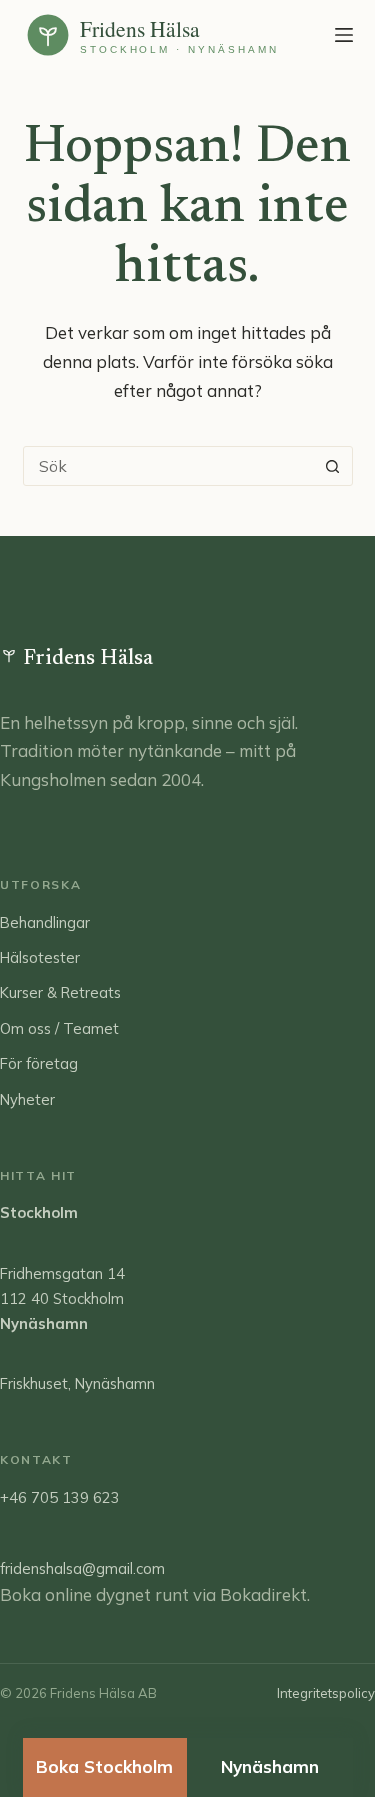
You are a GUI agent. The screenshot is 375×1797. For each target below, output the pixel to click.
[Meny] (344, 35)
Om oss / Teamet (59, 1028)
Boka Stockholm (104, 1766)
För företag (39, 1063)
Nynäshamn (270, 1766)
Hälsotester (40, 957)
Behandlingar (45, 922)
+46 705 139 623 (60, 1497)
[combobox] (169, 466)
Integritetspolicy (326, 1693)
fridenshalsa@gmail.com (82, 1568)
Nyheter (27, 1099)
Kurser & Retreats (60, 992)
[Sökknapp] (333, 466)
